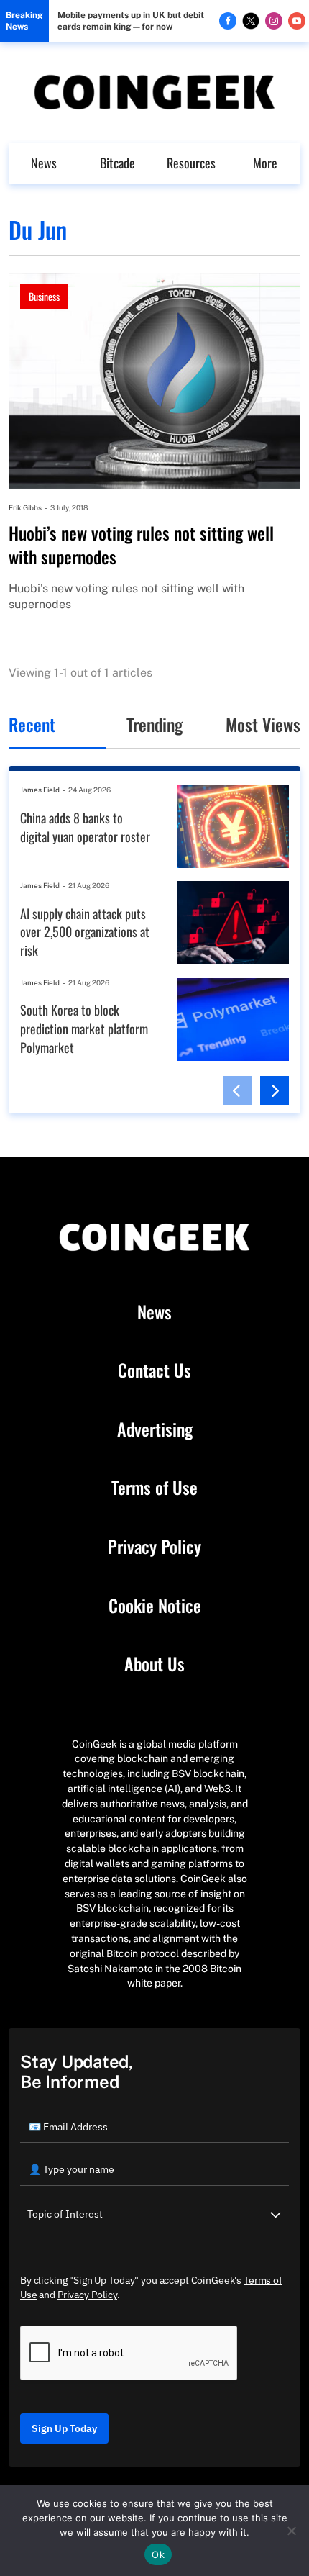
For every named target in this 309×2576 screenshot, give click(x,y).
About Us (154, 1664)
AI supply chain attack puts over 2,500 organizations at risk (85, 932)
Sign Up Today (64, 2428)
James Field (40, 790)
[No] (291, 2531)
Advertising (155, 1429)
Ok (158, 2554)
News (44, 163)
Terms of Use (154, 1488)
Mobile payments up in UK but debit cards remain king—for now (131, 21)
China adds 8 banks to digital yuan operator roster (85, 827)
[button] (237, 1090)
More (265, 163)
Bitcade (117, 163)
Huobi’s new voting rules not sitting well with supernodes (141, 545)
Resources (191, 163)
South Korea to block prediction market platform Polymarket (84, 1029)
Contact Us (154, 1370)
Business (44, 296)
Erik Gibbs (25, 507)
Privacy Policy (154, 1547)
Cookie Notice (155, 1606)
